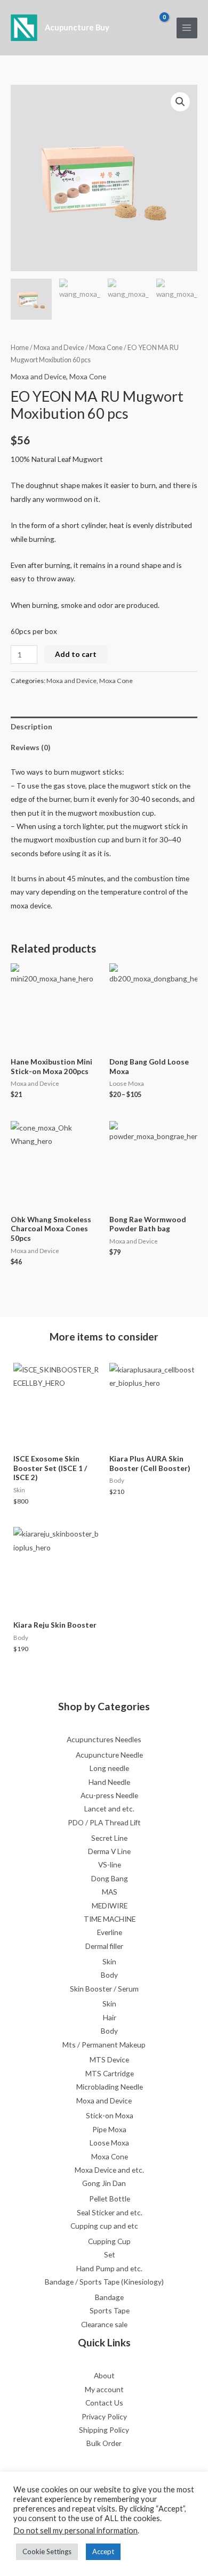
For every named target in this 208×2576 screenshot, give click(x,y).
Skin (109, 1961)
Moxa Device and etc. (109, 2170)
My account (104, 2389)
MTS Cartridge (110, 2073)
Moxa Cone (106, 348)
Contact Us (104, 2403)
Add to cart (76, 654)
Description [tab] (31, 726)
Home (20, 348)
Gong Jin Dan (104, 2183)
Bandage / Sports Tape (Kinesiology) (104, 2282)
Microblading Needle (110, 2087)
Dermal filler (104, 1946)
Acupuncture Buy (77, 27)
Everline (110, 1932)
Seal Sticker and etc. (110, 2212)
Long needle (109, 1768)
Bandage (109, 2297)
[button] (180, 102)
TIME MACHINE (110, 1919)
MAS (110, 1892)
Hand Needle (109, 1782)
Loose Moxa (109, 2143)
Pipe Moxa (109, 2129)
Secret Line (109, 1838)
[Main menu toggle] (187, 28)
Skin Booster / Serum (104, 1989)
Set (110, 2254)
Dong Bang (110, 1878)
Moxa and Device (59, 348)
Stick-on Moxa (110, 2115)
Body (109, 1975)
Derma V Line (109, 1851)
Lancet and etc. (109, 1809)
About (104, 2375)
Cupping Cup (109, 2241)
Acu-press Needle (109, 1795)
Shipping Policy (104, 2430)
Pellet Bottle (110, 2199)
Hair (110, 2017)
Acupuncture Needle (109, 1755)
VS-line (110, 1864)
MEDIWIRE (110, 1905)
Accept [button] (103, 2551)
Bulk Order (104, 2443)
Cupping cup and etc (104, 2226)
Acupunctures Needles (104, 1739)
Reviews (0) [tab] (30, 747)
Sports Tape (110, 2310)
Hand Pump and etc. (109, 2268)
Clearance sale (104, 2324)
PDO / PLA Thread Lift (104, 1822)
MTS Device (109, 2059)
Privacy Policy (104, 2416)
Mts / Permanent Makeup (104, 2045)
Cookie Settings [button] (47, 2551)
